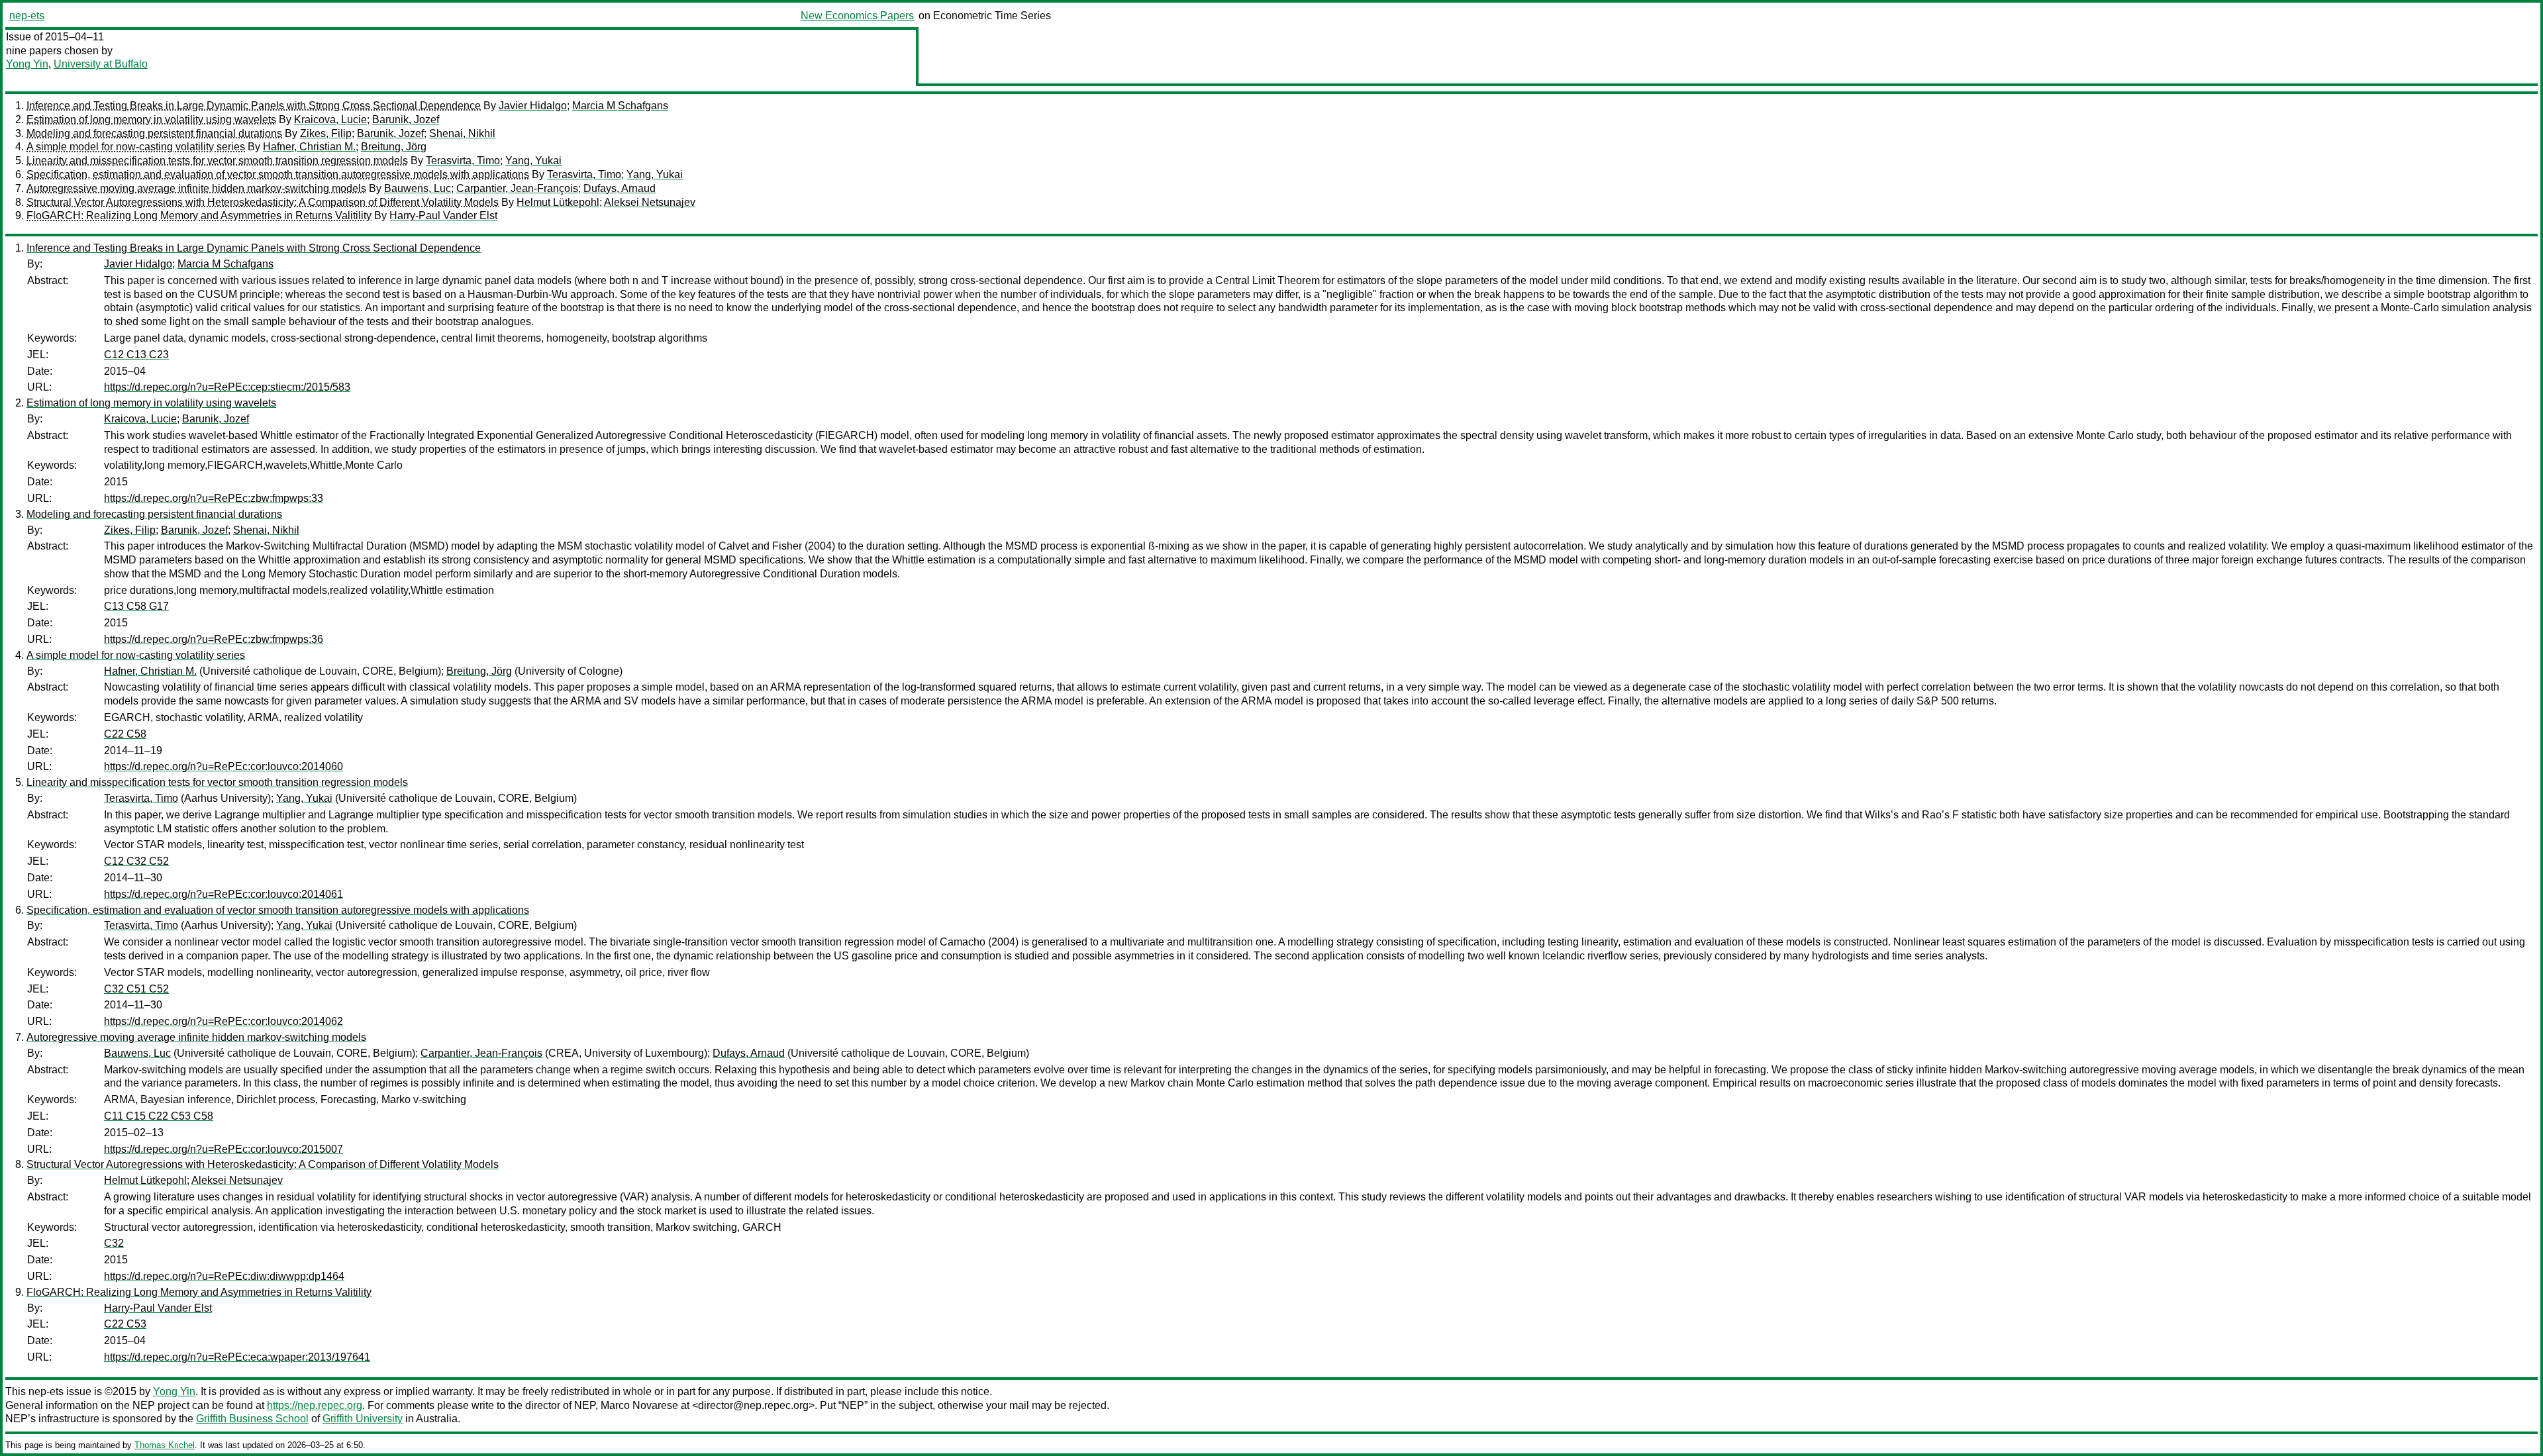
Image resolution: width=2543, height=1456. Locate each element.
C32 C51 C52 (136, 989)
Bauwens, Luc (418, 188)
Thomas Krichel (165, 1445)
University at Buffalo (101, 64)
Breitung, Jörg (394, 147)
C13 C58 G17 (136, 606)
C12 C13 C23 (136, 355)
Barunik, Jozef (406, 120)
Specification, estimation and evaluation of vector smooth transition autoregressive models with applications (278, 174)
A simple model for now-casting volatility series (136, 147)
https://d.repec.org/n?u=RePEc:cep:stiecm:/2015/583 (227, 387)
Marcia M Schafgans (620, 106)
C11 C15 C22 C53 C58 (159, 1116)
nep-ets (27, 16)
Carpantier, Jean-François (517, 188)
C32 (114, 1243)
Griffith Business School (252, 1419)
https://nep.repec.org (315, 1405)
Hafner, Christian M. (309, 147)
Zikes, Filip (326, 133)
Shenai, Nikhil (462, 133)
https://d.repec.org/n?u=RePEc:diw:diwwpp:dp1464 (224, 1276)
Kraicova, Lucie (330, 120)
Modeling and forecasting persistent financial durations (154, 133)
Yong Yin (27, 64)
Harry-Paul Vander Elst (443, 216)
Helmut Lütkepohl (558, 202)
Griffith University (363, 1419)
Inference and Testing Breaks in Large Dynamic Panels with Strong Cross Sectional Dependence (254, 106)
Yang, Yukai (533, 161)
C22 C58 (125, 734)
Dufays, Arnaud (620, 188)
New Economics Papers (857, 16)
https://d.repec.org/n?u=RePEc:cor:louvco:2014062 (224, 1021)
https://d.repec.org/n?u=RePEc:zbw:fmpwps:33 (214, 498)
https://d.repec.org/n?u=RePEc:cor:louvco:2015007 (224, 1149)
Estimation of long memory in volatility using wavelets (151, 120)
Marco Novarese (639, 1405)
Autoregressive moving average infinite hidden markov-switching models (196, 188)
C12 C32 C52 (136, 861)
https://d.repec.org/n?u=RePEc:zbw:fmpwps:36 (214, 639)
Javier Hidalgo (533, 106)
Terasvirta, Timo (463, 161)
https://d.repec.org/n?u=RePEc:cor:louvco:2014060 (224, 766)
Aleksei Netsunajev (650, 202)
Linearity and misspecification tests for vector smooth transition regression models (217, 161)
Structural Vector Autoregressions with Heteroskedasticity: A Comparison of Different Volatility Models (263, 202)
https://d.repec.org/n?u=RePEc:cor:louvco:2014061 (224, 894)
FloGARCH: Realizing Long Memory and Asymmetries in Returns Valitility (199, 216)
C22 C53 (125, 1324)
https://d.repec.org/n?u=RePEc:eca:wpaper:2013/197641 (237, 1357)
